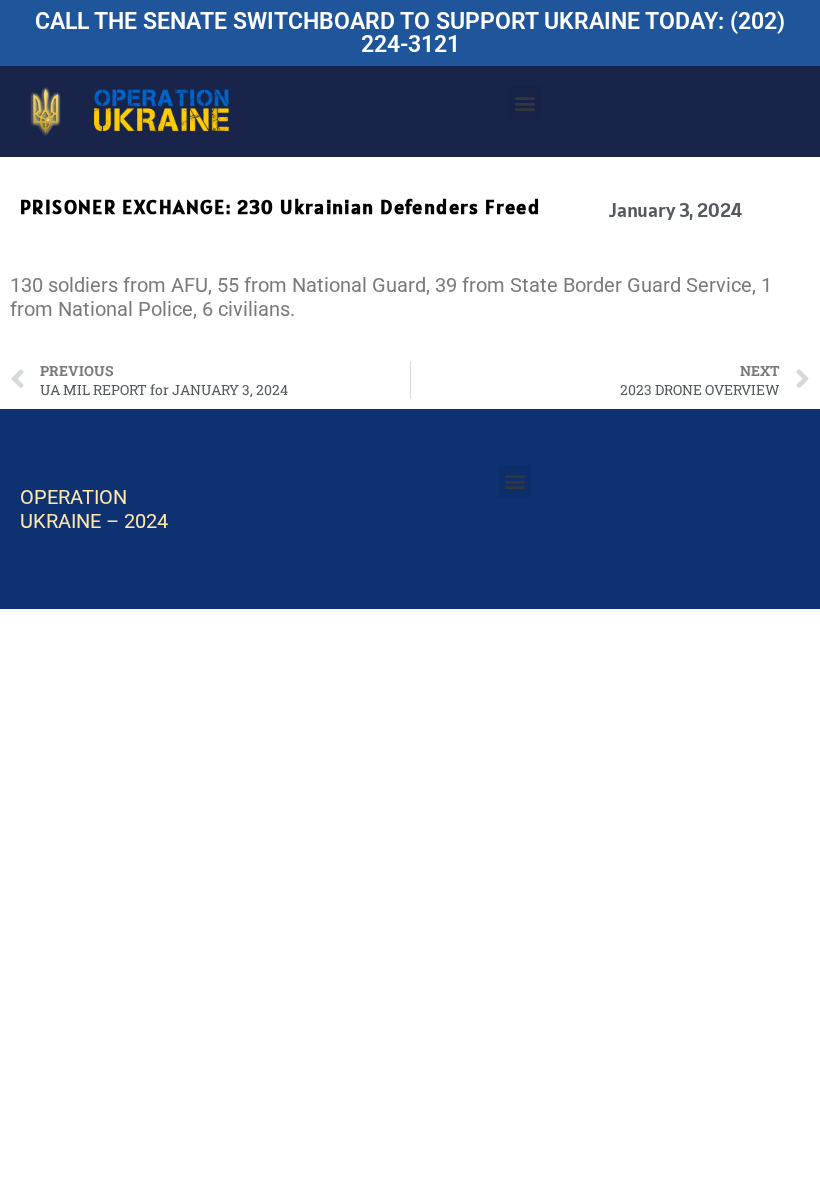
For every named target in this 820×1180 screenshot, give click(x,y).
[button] (524, 102)
